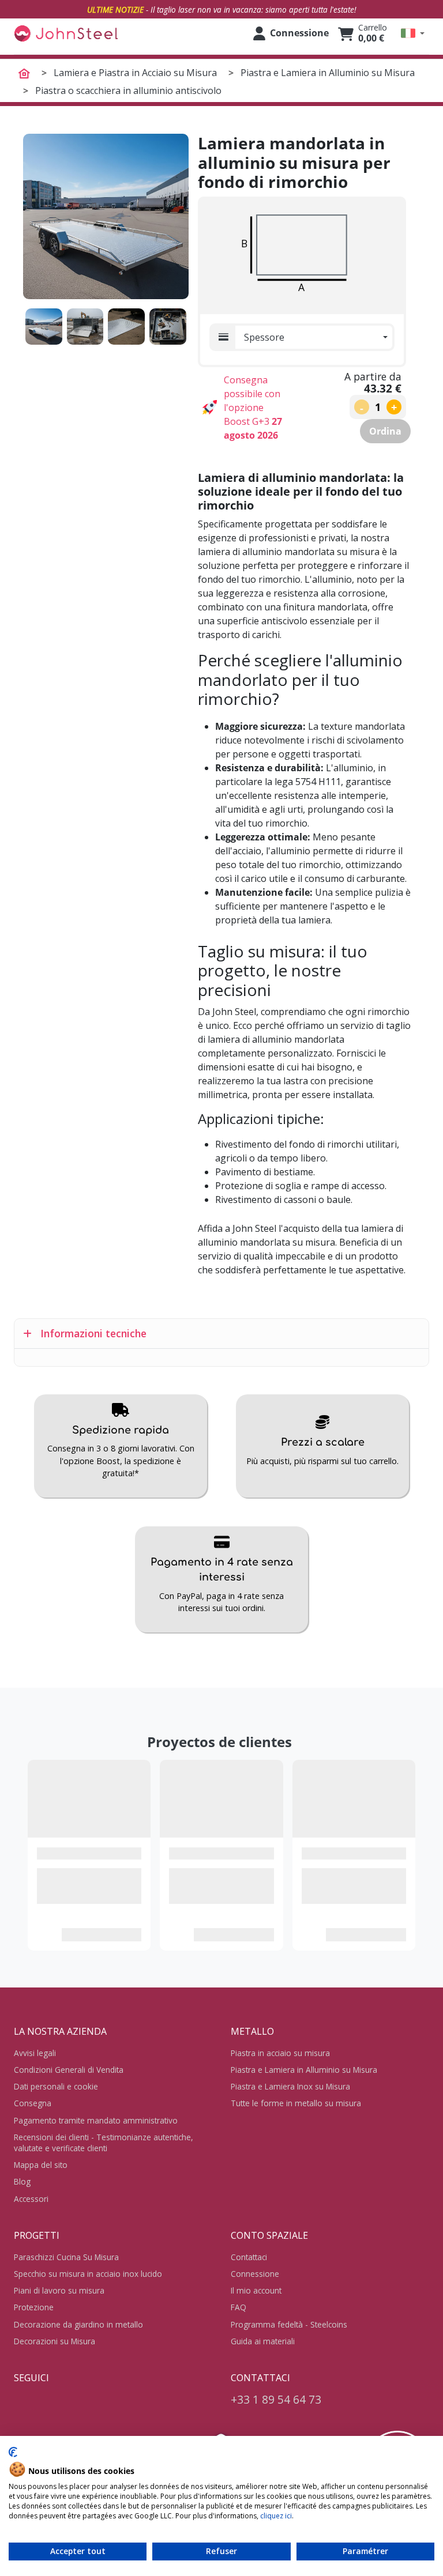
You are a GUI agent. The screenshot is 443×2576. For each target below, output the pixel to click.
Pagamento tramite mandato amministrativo (96, 2120)
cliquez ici (276, 2516)
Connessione (255, 2274)
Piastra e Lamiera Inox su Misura (290, 2086)
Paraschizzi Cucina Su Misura (66, 2257)
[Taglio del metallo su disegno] (66, 33)
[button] (413, 33)
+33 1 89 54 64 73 (276, 2399)
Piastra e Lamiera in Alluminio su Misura (304, 2070)
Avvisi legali (35, 2053)
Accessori (31, 2199)
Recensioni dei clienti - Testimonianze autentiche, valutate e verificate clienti (104, 2143)
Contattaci (249, 2257)
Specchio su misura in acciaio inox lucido (88, 2274)
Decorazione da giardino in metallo (78, 2324)
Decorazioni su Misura (55, 2341)
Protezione (34, 2307)
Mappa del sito (41, 2165)
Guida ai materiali (263, 2341)
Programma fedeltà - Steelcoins (289, 2324)
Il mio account (256, 2290)
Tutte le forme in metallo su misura (296, 2103)
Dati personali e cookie (56, 2086)
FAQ (239, 2307)
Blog (22, 2181)
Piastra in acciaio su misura (280, 2053)
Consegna (33, 2103)
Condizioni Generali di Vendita (69, 2070)
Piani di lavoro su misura (59, 2290)
